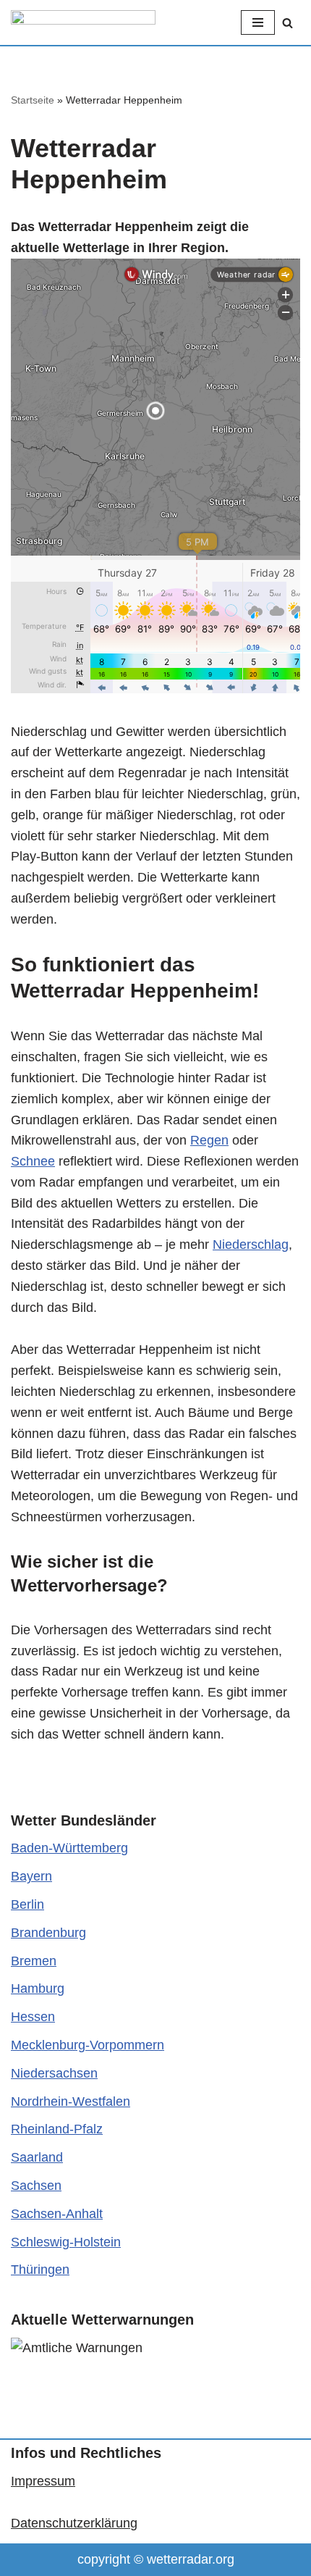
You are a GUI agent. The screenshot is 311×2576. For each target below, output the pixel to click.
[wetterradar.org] (83, 22)
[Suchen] (287, 23)
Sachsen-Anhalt (57, 2214)
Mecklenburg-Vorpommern (88, 2045)
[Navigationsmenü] (258, 22)
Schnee (33, 1161)
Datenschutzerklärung (74, 2523)
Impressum (43, 2481)
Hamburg (38, 1989)
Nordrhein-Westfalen (71, 2102)
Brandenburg (48, 1933)
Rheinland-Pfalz (57, 2129)
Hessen (33, 2017)
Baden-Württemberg (69, 1848)
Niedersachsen (54, 2073)
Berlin (27, 1904)
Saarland (37, 2157)
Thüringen (40, 2270)
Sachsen (36, 2186)
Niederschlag (251, 1245)
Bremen (34, 1961)
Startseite (33, 100)
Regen (209, 1140)
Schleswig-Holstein (66, 2242)
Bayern (31, 1876)
